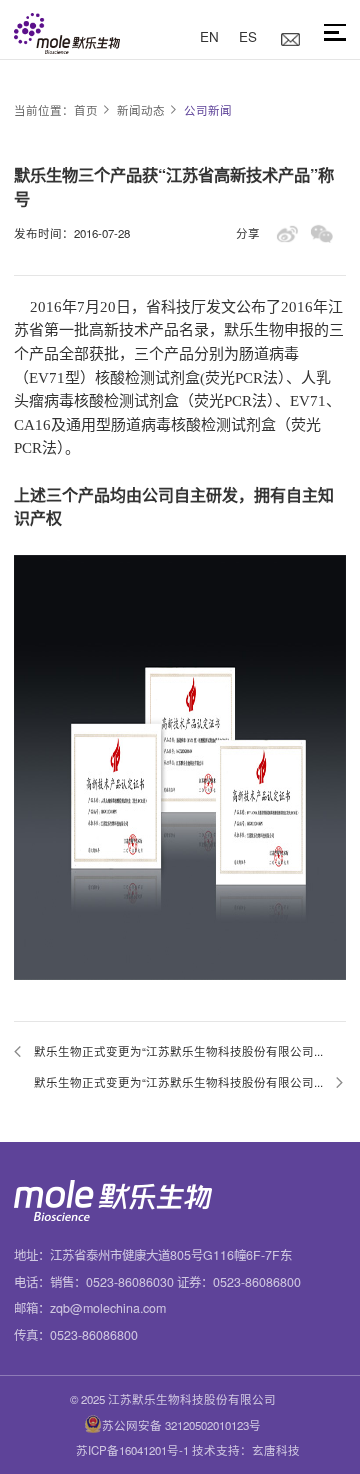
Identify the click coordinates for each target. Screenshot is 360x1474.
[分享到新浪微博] (287, 233)
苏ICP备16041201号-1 (132, 1450)
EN (209, 36)
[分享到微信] (321, 233)
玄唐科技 (276, 1450)
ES (248, 36)
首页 (86, 110)
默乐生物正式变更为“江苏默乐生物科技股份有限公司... (178, 1051)
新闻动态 (141, 110)
